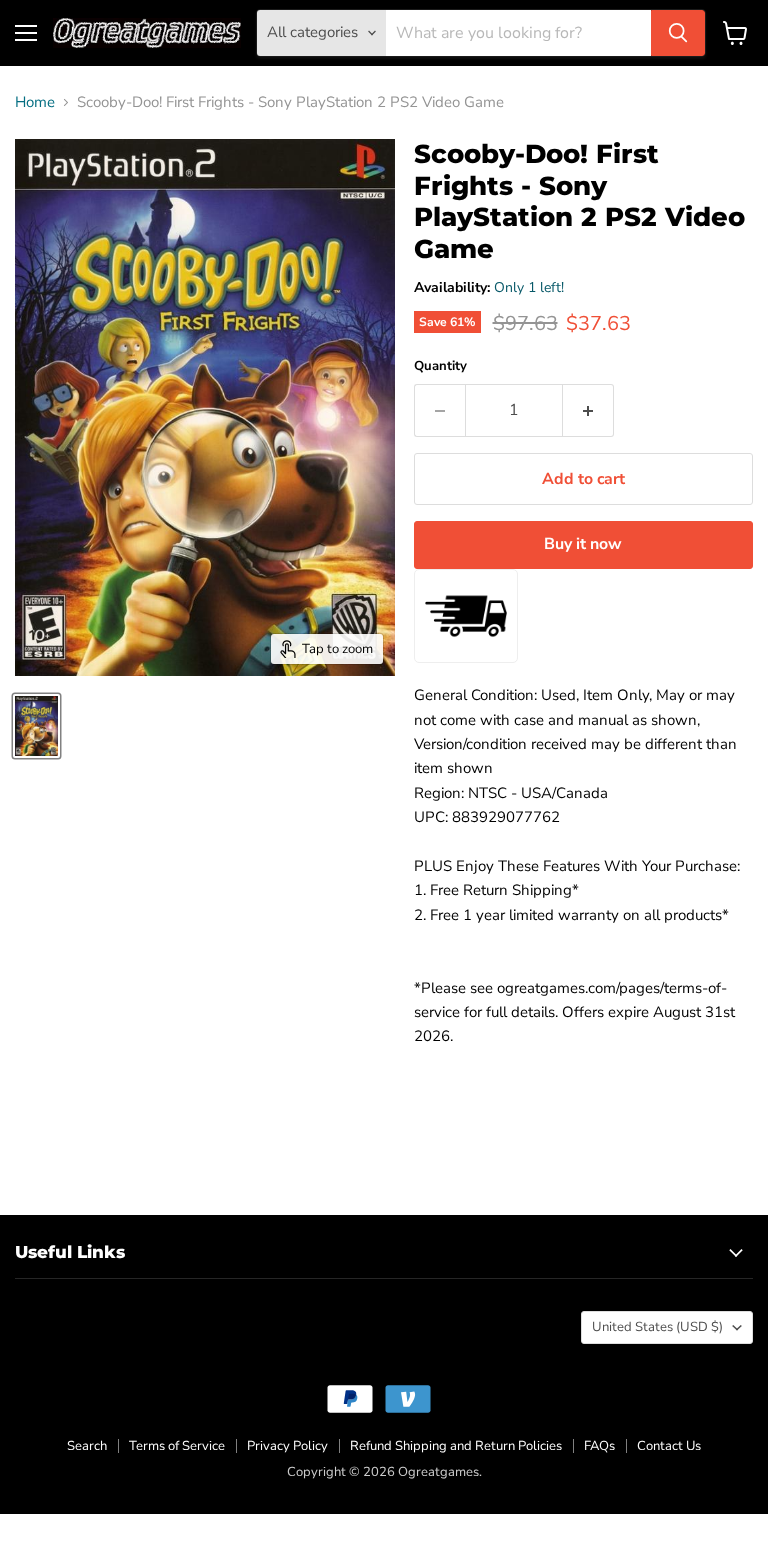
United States (657, 1327)
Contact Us (669, 1446)
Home (35, 102)
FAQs (599, 1446)
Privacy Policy (287, 1446)
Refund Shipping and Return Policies (456, 1446)
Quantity (440, 366)
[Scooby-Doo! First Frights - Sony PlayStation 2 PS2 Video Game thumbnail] (36, 726)
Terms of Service (177, 1446)
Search (87, 1446)
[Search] (678, 33)
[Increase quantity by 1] (588, 410)
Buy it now (583, 544)
